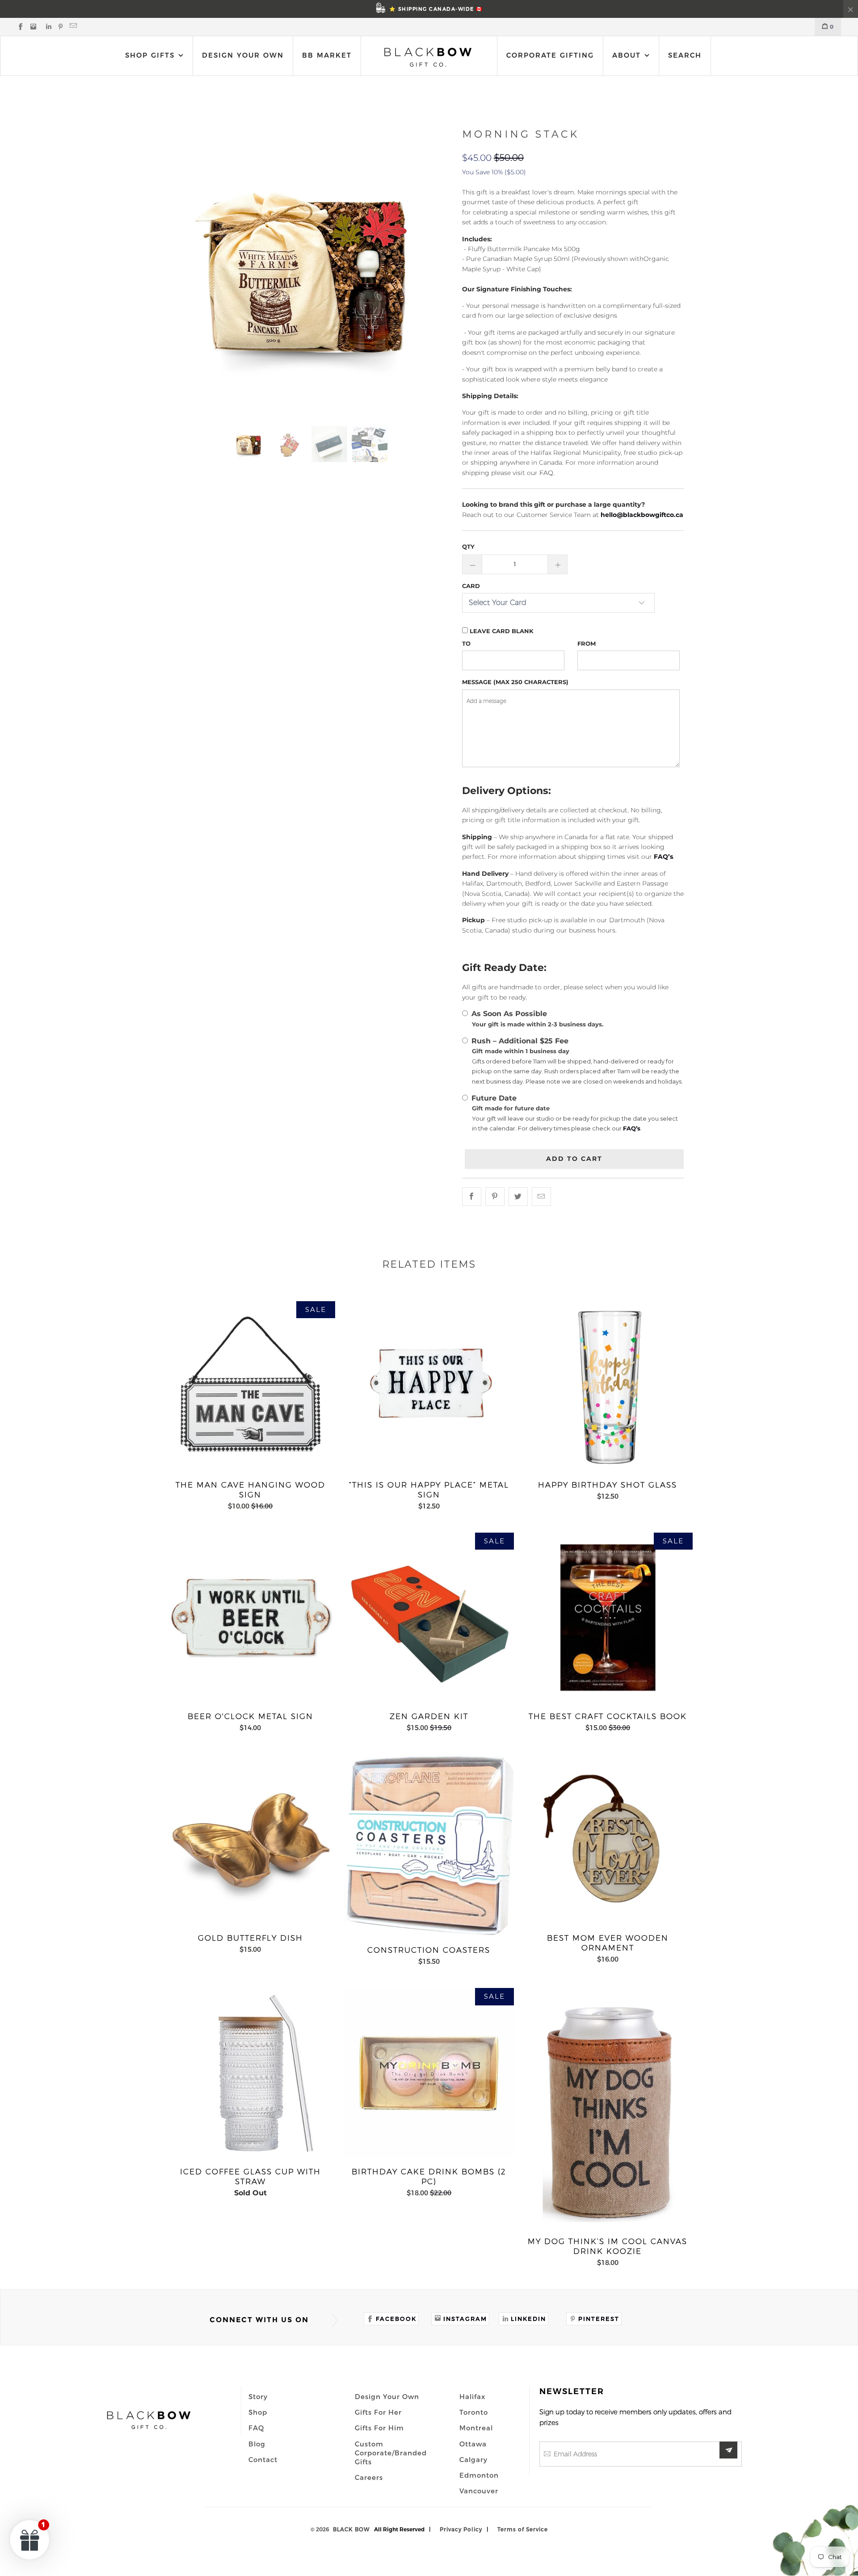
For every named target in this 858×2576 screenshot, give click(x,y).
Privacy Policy (461, 2529)
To (466, 643)
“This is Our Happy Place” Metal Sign (429, 1386)
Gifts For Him (379, 2428)
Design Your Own (243, 55)
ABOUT (628, 55)
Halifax (472, 2396)
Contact (263, 2459)
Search (685, 55)
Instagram (465, 2319)
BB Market (327, 55)
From (587, 643)
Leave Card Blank (501, 631)
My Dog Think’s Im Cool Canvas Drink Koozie (608, 2108)
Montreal (476, 2428)
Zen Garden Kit (429, 1618)
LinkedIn (528, 2319)
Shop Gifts (150, 55)
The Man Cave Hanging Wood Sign (250, 1386)
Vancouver (479, 2491)
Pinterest (599, 2319)
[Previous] (184, 269)
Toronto (474, 2412)
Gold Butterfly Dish (250, 1839)
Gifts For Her (378, 2412)
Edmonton (479, 2475)
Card (471, 586)
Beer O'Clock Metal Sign (250, 1618)
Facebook (396, 2319)
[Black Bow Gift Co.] (428, 57)
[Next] (434, 269)
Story (258, 2396)
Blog (257, 2444)
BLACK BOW (351, 2529)
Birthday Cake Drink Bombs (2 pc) (429, 2073)
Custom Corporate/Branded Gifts (391, 2453)
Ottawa (473, 2444)
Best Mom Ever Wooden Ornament (608, 1839)
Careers (369, 2477)
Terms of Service (523, 2529)
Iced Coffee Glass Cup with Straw (250, 2073)
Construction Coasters (429, 1845)
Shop (258, 2412)
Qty (468, 546)
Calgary (473, 2459)
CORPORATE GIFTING (550, 55)
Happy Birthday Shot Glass (608, 1386)
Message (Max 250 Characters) (515, 682)
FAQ (256, 2428)
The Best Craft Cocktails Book (608, 1618)
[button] (30, 2539)
